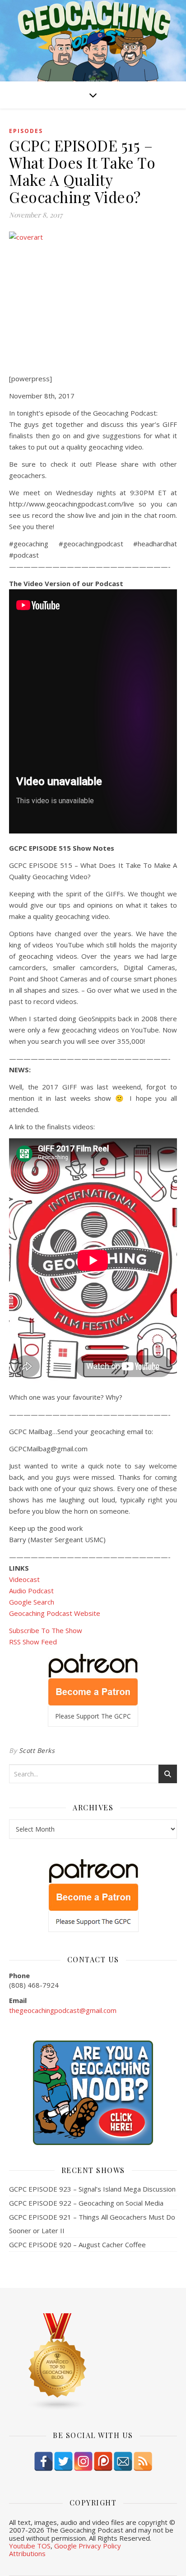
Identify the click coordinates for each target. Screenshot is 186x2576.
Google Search (32, 1602)
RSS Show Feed (33, 1642)
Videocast (24, 1579)
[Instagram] (83, 2461)
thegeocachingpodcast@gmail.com (63, 2010)
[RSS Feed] (143, 2461)
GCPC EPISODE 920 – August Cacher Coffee (77, 2245)
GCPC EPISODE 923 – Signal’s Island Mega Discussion (92, 2189)
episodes (26, 131)
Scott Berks (37, 1750)
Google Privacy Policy (88, 2546)
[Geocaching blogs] (93, 2362)
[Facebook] (44, 2461)
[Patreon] (103, 2461)
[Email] (123, 2461)
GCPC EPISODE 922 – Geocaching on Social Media (86, 2203)
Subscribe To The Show (46, 1630)
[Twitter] (63, 2461)
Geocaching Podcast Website (55, 1613)
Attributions (27, 2553)
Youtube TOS (30, 2546)
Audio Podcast (31, 1591)
